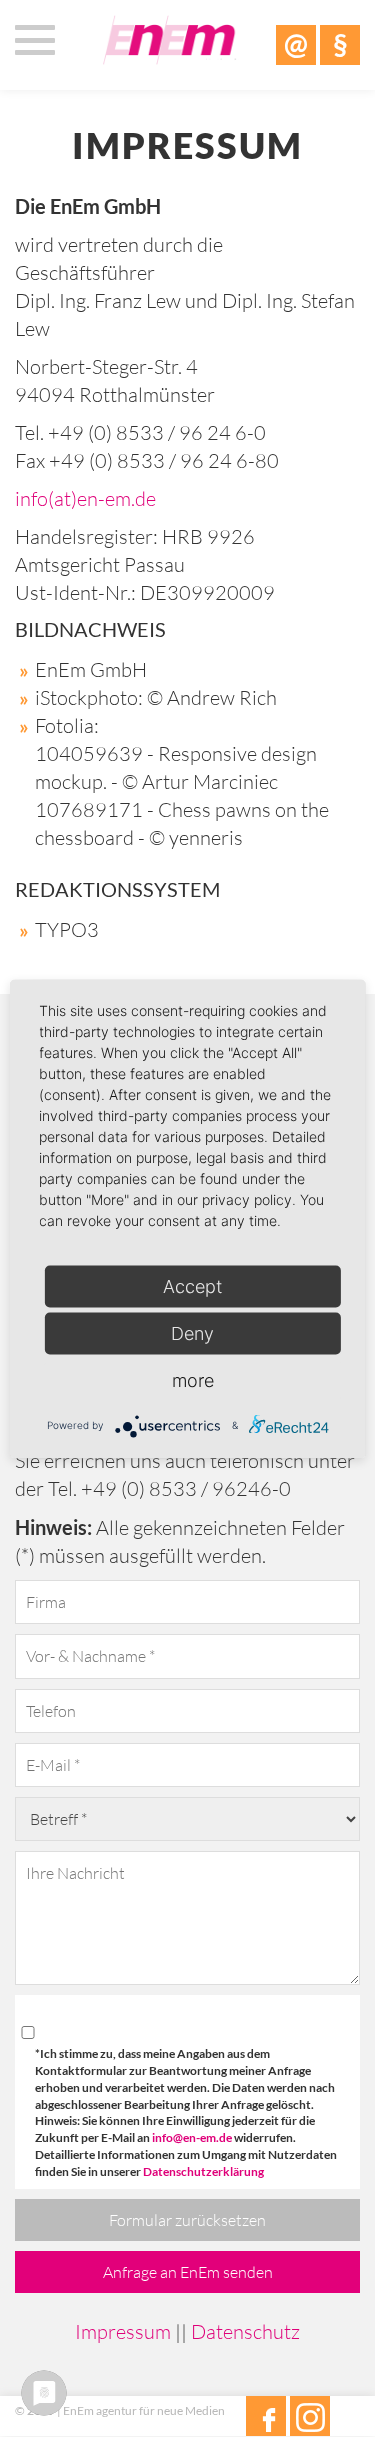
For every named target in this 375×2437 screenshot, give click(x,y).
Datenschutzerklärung (203, 2171)
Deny (192, 1332)
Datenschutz (245, 2331)
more (193, 1379)
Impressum (123, 2331)
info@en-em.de (192, 2137)
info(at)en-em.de (85, 498)
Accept (192, 1285)
